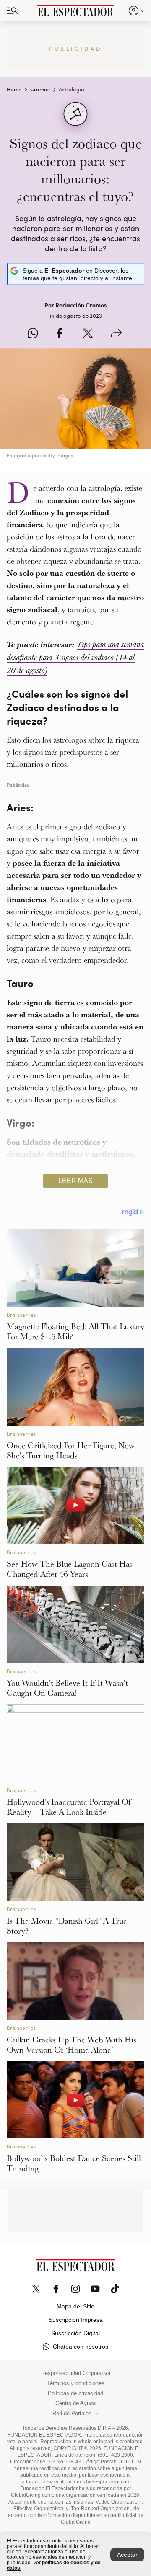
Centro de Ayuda (75, 2403)
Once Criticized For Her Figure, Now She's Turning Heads (71, 1450)
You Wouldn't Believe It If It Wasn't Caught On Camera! (67, 1688)
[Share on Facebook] (59, 334)
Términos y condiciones (75, 2383)
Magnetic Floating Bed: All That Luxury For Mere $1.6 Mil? (75, 1331)
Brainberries (21, 1315)
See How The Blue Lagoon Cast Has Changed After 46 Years (70, 1569)
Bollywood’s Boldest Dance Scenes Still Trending (74, 2163)
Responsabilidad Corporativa (76, 2373)
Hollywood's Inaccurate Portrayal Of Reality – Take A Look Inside (69, 1807)
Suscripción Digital (75, 2333)
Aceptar (127, 2555)
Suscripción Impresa (76, 2320)
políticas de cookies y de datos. (54, 2565)
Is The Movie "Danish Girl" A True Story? (67, 1926)
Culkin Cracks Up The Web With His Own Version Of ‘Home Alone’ (72, 2045)
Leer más (75, 1181)
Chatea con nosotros (81, 2347)
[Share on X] (88, 334)
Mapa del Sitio (75, 2306)
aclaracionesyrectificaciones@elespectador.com (75, 2482)
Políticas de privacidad (75, 2393)
